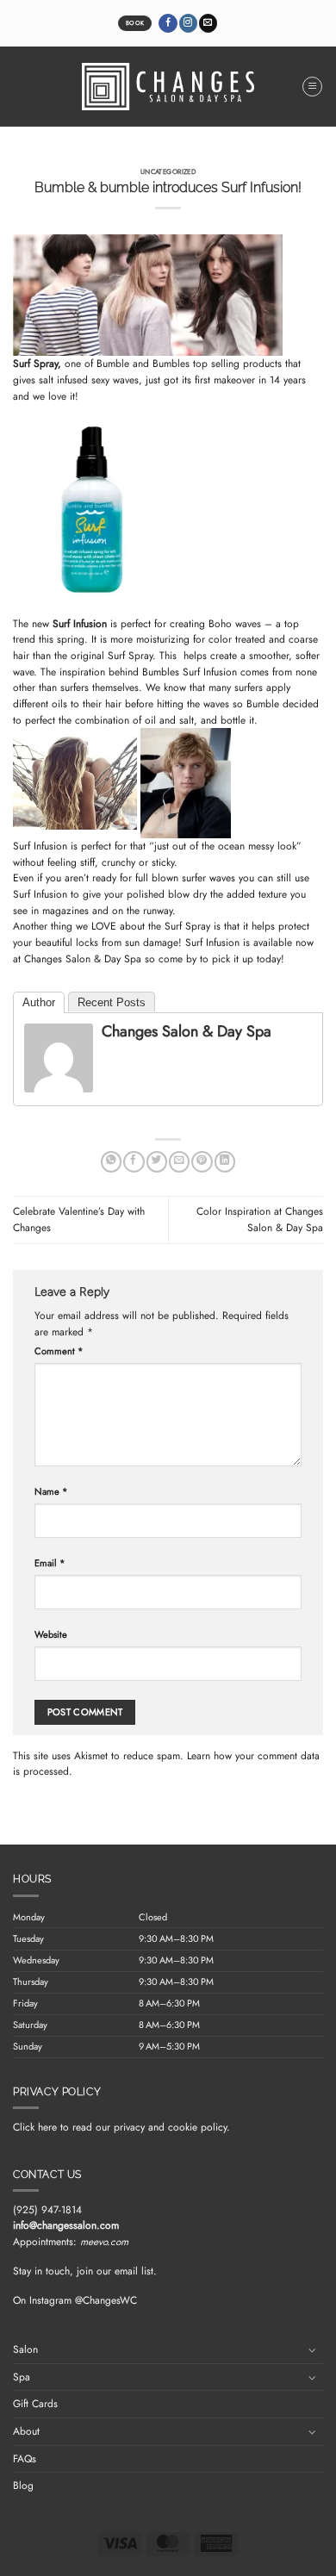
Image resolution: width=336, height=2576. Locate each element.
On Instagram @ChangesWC (75, 2300)
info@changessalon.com (66, 2225)
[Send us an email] (208, 23)
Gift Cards (35, 2404)
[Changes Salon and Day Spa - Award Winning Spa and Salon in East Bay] (168, 87)
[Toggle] (313, 2349)
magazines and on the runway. (112, 911)
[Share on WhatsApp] (111, 1162)
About (26, 2431)
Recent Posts (112, 1002)
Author (39, 1002)
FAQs (25, 2459)
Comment (59, 1351)
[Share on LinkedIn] (225, 1162)
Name (51, 1492)
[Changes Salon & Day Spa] (59, 1057)
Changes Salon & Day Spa (84, 959)
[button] (312, 87)
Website (51, 1635)
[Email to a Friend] (179, 1162)
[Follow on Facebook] (168, 23)
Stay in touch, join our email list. (85, 2271)
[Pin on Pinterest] (202, 1162)
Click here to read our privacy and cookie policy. (121, 2127)
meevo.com (104, 2242)
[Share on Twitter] (157, 1162)
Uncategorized (168, 171)
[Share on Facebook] (134, 1162)
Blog (23, 2486)
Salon (25, 2349)
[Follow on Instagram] (188, 23)
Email (50, 1563)
